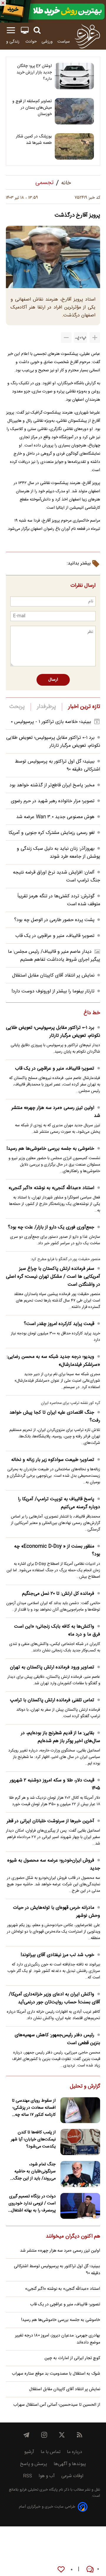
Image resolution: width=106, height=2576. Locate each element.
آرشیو (29, 2452)
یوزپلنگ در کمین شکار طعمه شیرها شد (34, 140)
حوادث (31, 42)
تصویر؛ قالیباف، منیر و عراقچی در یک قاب (55, 936)
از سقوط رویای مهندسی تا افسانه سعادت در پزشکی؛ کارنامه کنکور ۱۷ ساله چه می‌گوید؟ (34, 2108)
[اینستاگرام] (44, 2435)
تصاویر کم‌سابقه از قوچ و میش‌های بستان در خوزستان (32, 108)
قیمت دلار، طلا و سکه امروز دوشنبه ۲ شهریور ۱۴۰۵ (55, 1784)
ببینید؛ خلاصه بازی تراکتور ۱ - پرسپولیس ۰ (51, 722)
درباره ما (74, 2452)
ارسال (53, 680)
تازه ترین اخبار (84, 707)
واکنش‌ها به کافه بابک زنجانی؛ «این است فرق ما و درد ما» (57, 1631)
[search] (37, 30)
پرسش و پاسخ (34, 2464)
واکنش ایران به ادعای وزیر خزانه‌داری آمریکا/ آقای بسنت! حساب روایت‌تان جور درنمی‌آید (54, 1998)
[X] (62, 2435)
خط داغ (92, 1013)
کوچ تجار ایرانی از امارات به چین (72, 2358)
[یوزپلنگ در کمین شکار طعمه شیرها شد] (74, 146)
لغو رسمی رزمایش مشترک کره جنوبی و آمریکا (52, 833)
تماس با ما (50, 2452)
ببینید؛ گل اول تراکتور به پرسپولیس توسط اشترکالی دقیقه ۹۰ (57, 2270)
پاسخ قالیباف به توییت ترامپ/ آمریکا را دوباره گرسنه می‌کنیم (59, 1503)
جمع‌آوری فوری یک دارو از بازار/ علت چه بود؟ (51, 1227)
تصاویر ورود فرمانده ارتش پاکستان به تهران (52, 1667)
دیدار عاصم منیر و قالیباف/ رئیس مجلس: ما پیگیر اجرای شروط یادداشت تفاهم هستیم (54, 956)
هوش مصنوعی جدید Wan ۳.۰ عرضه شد (55, 817)
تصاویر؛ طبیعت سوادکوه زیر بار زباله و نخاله (53, 1460)
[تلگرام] (26, 2435)
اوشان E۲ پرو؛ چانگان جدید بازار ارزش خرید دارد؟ (34, 73)
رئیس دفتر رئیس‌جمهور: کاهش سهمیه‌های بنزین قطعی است (57, 2039)
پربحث (17, 707)
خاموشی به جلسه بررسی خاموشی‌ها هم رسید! (50, 1149)
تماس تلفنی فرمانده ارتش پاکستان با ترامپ (52, 1700)
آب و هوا (47, 2476)
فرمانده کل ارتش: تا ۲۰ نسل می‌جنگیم (58, 1594)
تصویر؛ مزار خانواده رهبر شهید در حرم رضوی (53, 801)
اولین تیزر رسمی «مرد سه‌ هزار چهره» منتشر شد (56, 1112)
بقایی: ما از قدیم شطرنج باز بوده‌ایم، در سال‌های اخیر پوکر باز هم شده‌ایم (61, 1737)
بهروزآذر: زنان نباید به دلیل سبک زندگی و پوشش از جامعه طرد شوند (58, 853)
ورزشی (47, 42)
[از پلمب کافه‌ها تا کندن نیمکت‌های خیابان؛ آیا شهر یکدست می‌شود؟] (80, 2142)
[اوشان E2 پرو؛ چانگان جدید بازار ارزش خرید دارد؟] (74, 76)
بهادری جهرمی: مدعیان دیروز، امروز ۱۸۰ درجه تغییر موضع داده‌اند (58, 2339)
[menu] (11, 30)
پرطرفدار (46, 707)
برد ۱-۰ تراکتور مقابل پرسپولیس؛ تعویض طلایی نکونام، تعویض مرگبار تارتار (53, 742)
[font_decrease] (66, 338)
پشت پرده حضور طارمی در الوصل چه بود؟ (54, 920)
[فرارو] (87, 36)
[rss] (79, 2435)
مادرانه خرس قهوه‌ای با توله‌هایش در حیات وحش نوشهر (57, 1912)
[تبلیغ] (53, 11)
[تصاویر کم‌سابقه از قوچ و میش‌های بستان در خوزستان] (74, 111)
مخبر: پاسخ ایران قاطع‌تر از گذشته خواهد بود (52, 785)
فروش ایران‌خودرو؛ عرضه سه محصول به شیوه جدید (54, 1864)
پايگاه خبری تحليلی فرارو (38, 2490)
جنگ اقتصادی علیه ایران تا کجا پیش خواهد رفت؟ (55, 1417)
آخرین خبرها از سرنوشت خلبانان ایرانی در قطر (50, 1821)
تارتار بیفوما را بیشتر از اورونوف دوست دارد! (53, 991)
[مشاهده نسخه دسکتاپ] (25, 30)
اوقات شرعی (72, 2476)
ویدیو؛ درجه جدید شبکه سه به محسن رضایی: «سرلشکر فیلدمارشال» (53, 1361)
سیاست (64, 42)
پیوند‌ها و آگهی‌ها (70, 2464)
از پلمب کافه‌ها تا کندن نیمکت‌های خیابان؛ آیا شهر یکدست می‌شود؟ (33, 2140)
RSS (28, 2476)
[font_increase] (95, 338)
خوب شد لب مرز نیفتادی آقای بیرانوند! (57, 1955)
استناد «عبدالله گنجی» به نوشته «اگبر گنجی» (51, 1188)
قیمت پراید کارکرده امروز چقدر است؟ (59, 1324)
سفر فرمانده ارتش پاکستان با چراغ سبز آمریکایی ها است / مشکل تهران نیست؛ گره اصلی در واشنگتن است (53, 1277)
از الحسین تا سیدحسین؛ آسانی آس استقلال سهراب (57, 2405)
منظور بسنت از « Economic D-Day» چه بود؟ (57, 1550)
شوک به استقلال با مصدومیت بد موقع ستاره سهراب (56, 2374)
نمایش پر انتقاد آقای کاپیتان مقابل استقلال (53, 976)
